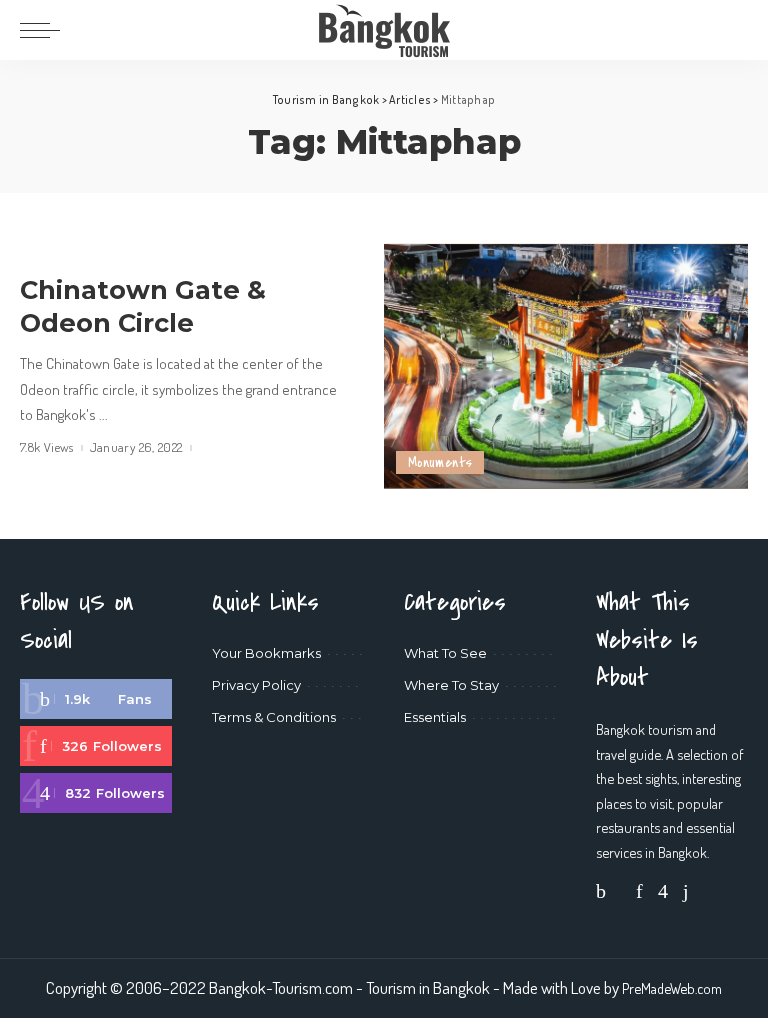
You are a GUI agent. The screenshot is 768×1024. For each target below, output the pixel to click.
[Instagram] (96, 793)
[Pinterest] (96, 746)
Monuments (440, 462)
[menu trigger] (45, 30)
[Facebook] (96, 699)
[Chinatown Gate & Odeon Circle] (566, 366)
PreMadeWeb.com (672, 988)
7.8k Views (47, 447)
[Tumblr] (686, 890)
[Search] (735, 30)
